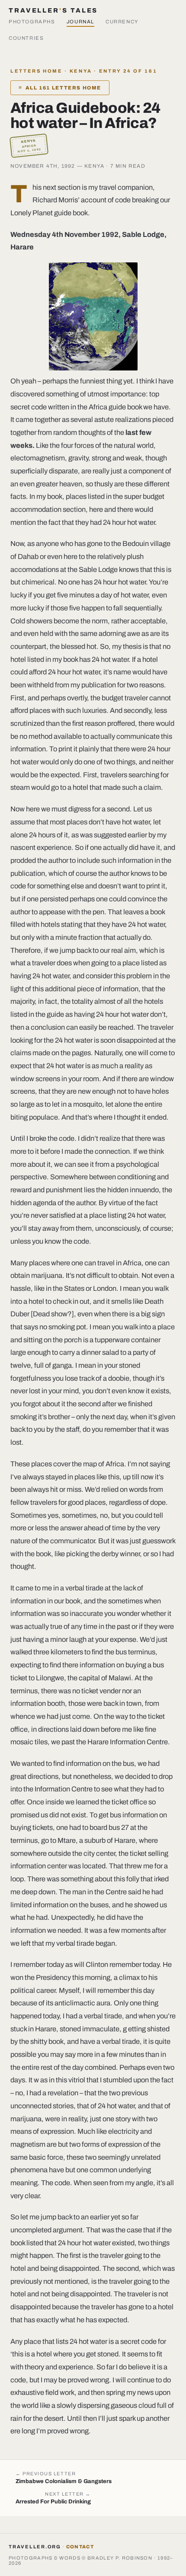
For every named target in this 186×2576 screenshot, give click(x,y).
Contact (80, 2547)
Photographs (32, 22)
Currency (122, 22)
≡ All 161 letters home (60, 88)
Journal (80, 22)
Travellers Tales (53, 10)
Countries (26, 38)
